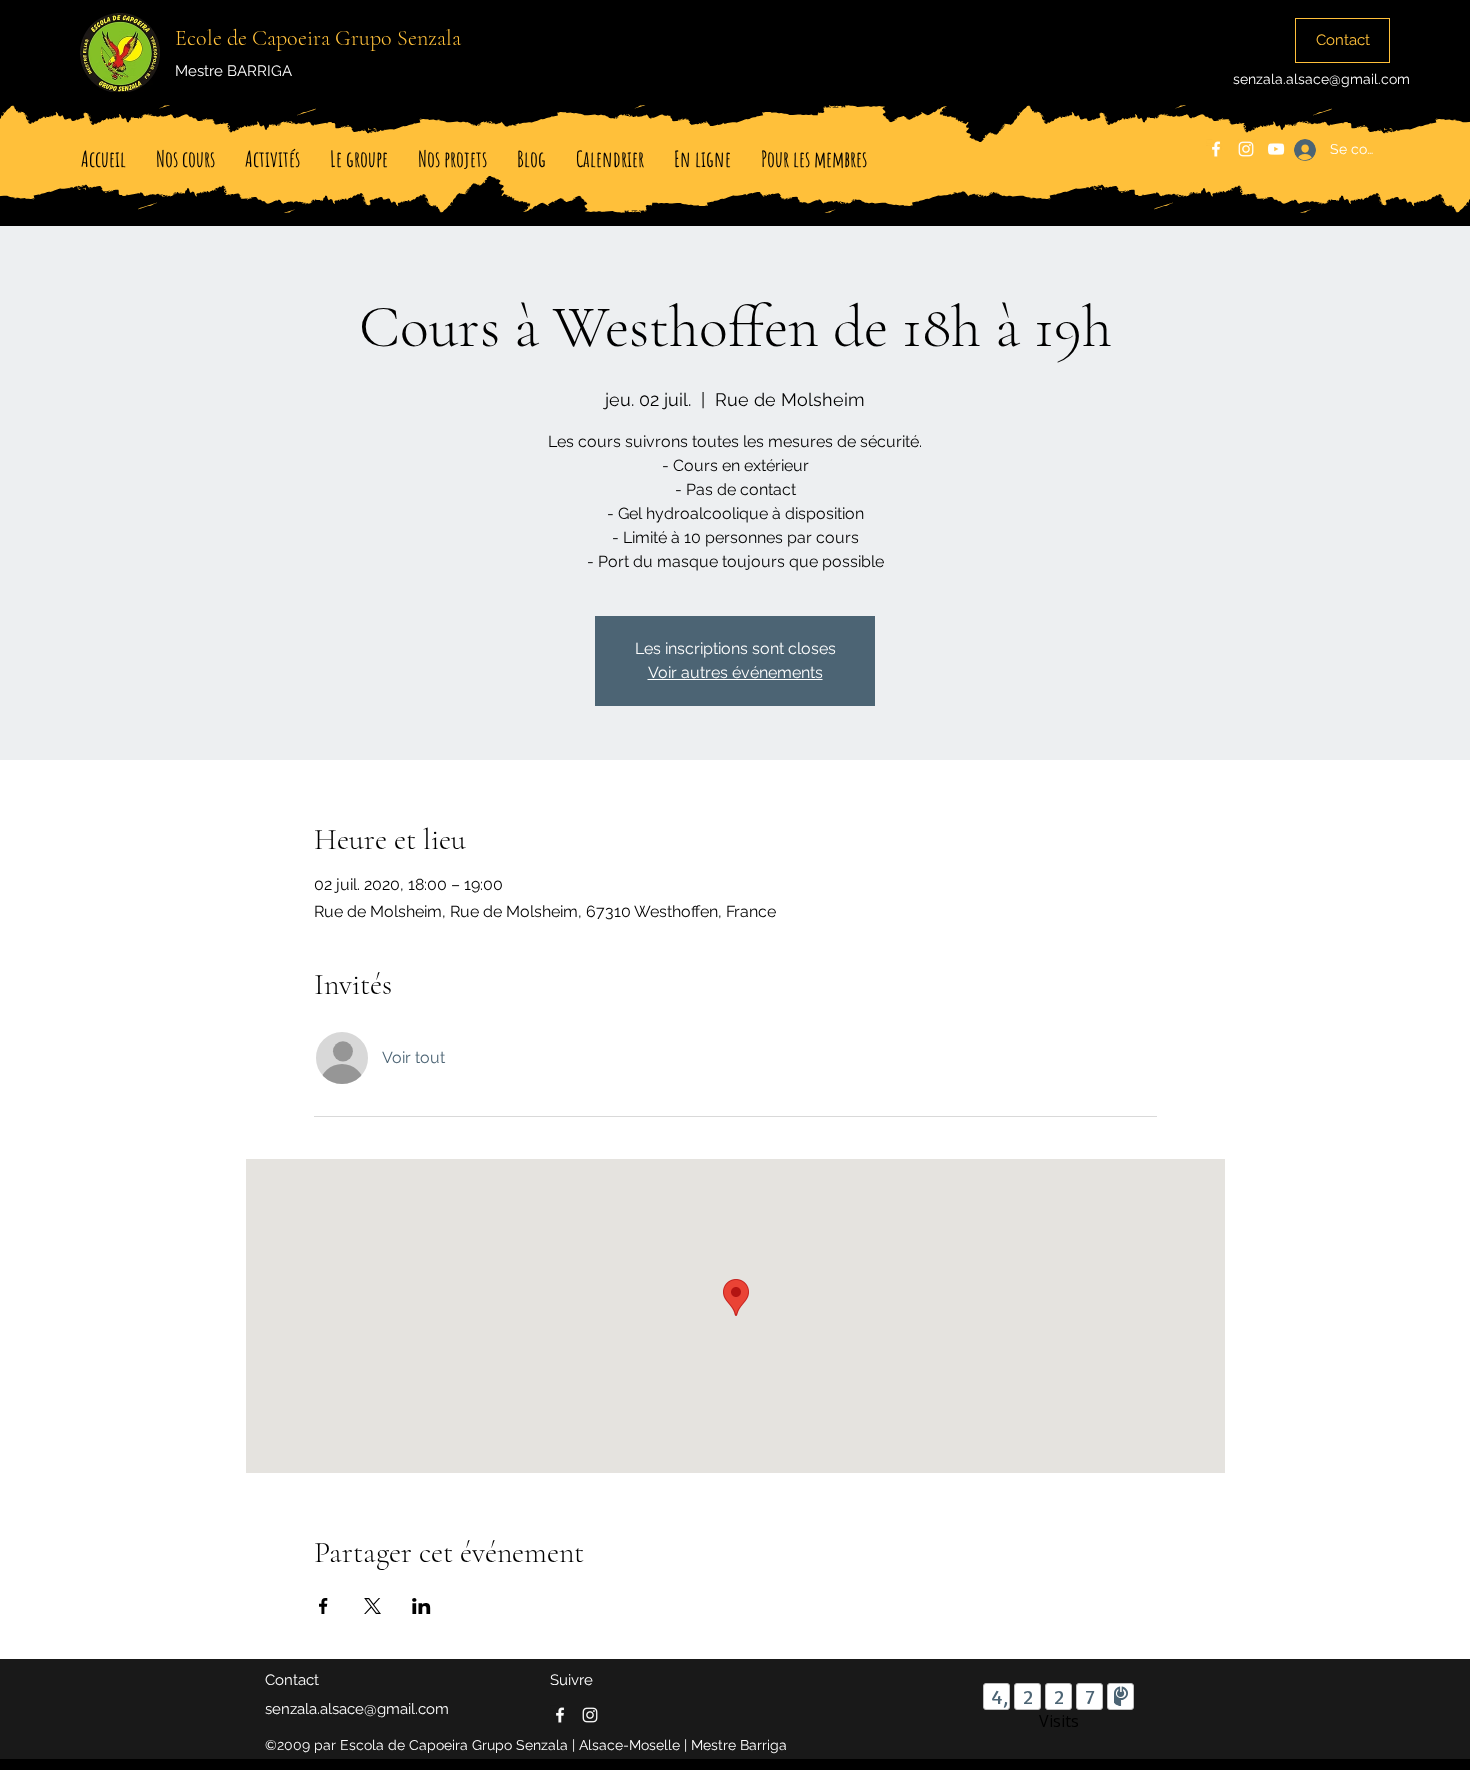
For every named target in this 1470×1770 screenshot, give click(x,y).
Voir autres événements (735, 672)
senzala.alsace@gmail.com (1321, 79)
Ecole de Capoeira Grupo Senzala (318, 38)
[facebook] (1216, 149)
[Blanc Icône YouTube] (1276, 149)
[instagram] (1246, 149)
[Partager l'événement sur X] (372, 1606)
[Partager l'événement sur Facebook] (323, 1606)
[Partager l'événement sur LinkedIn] (421, 1606)
